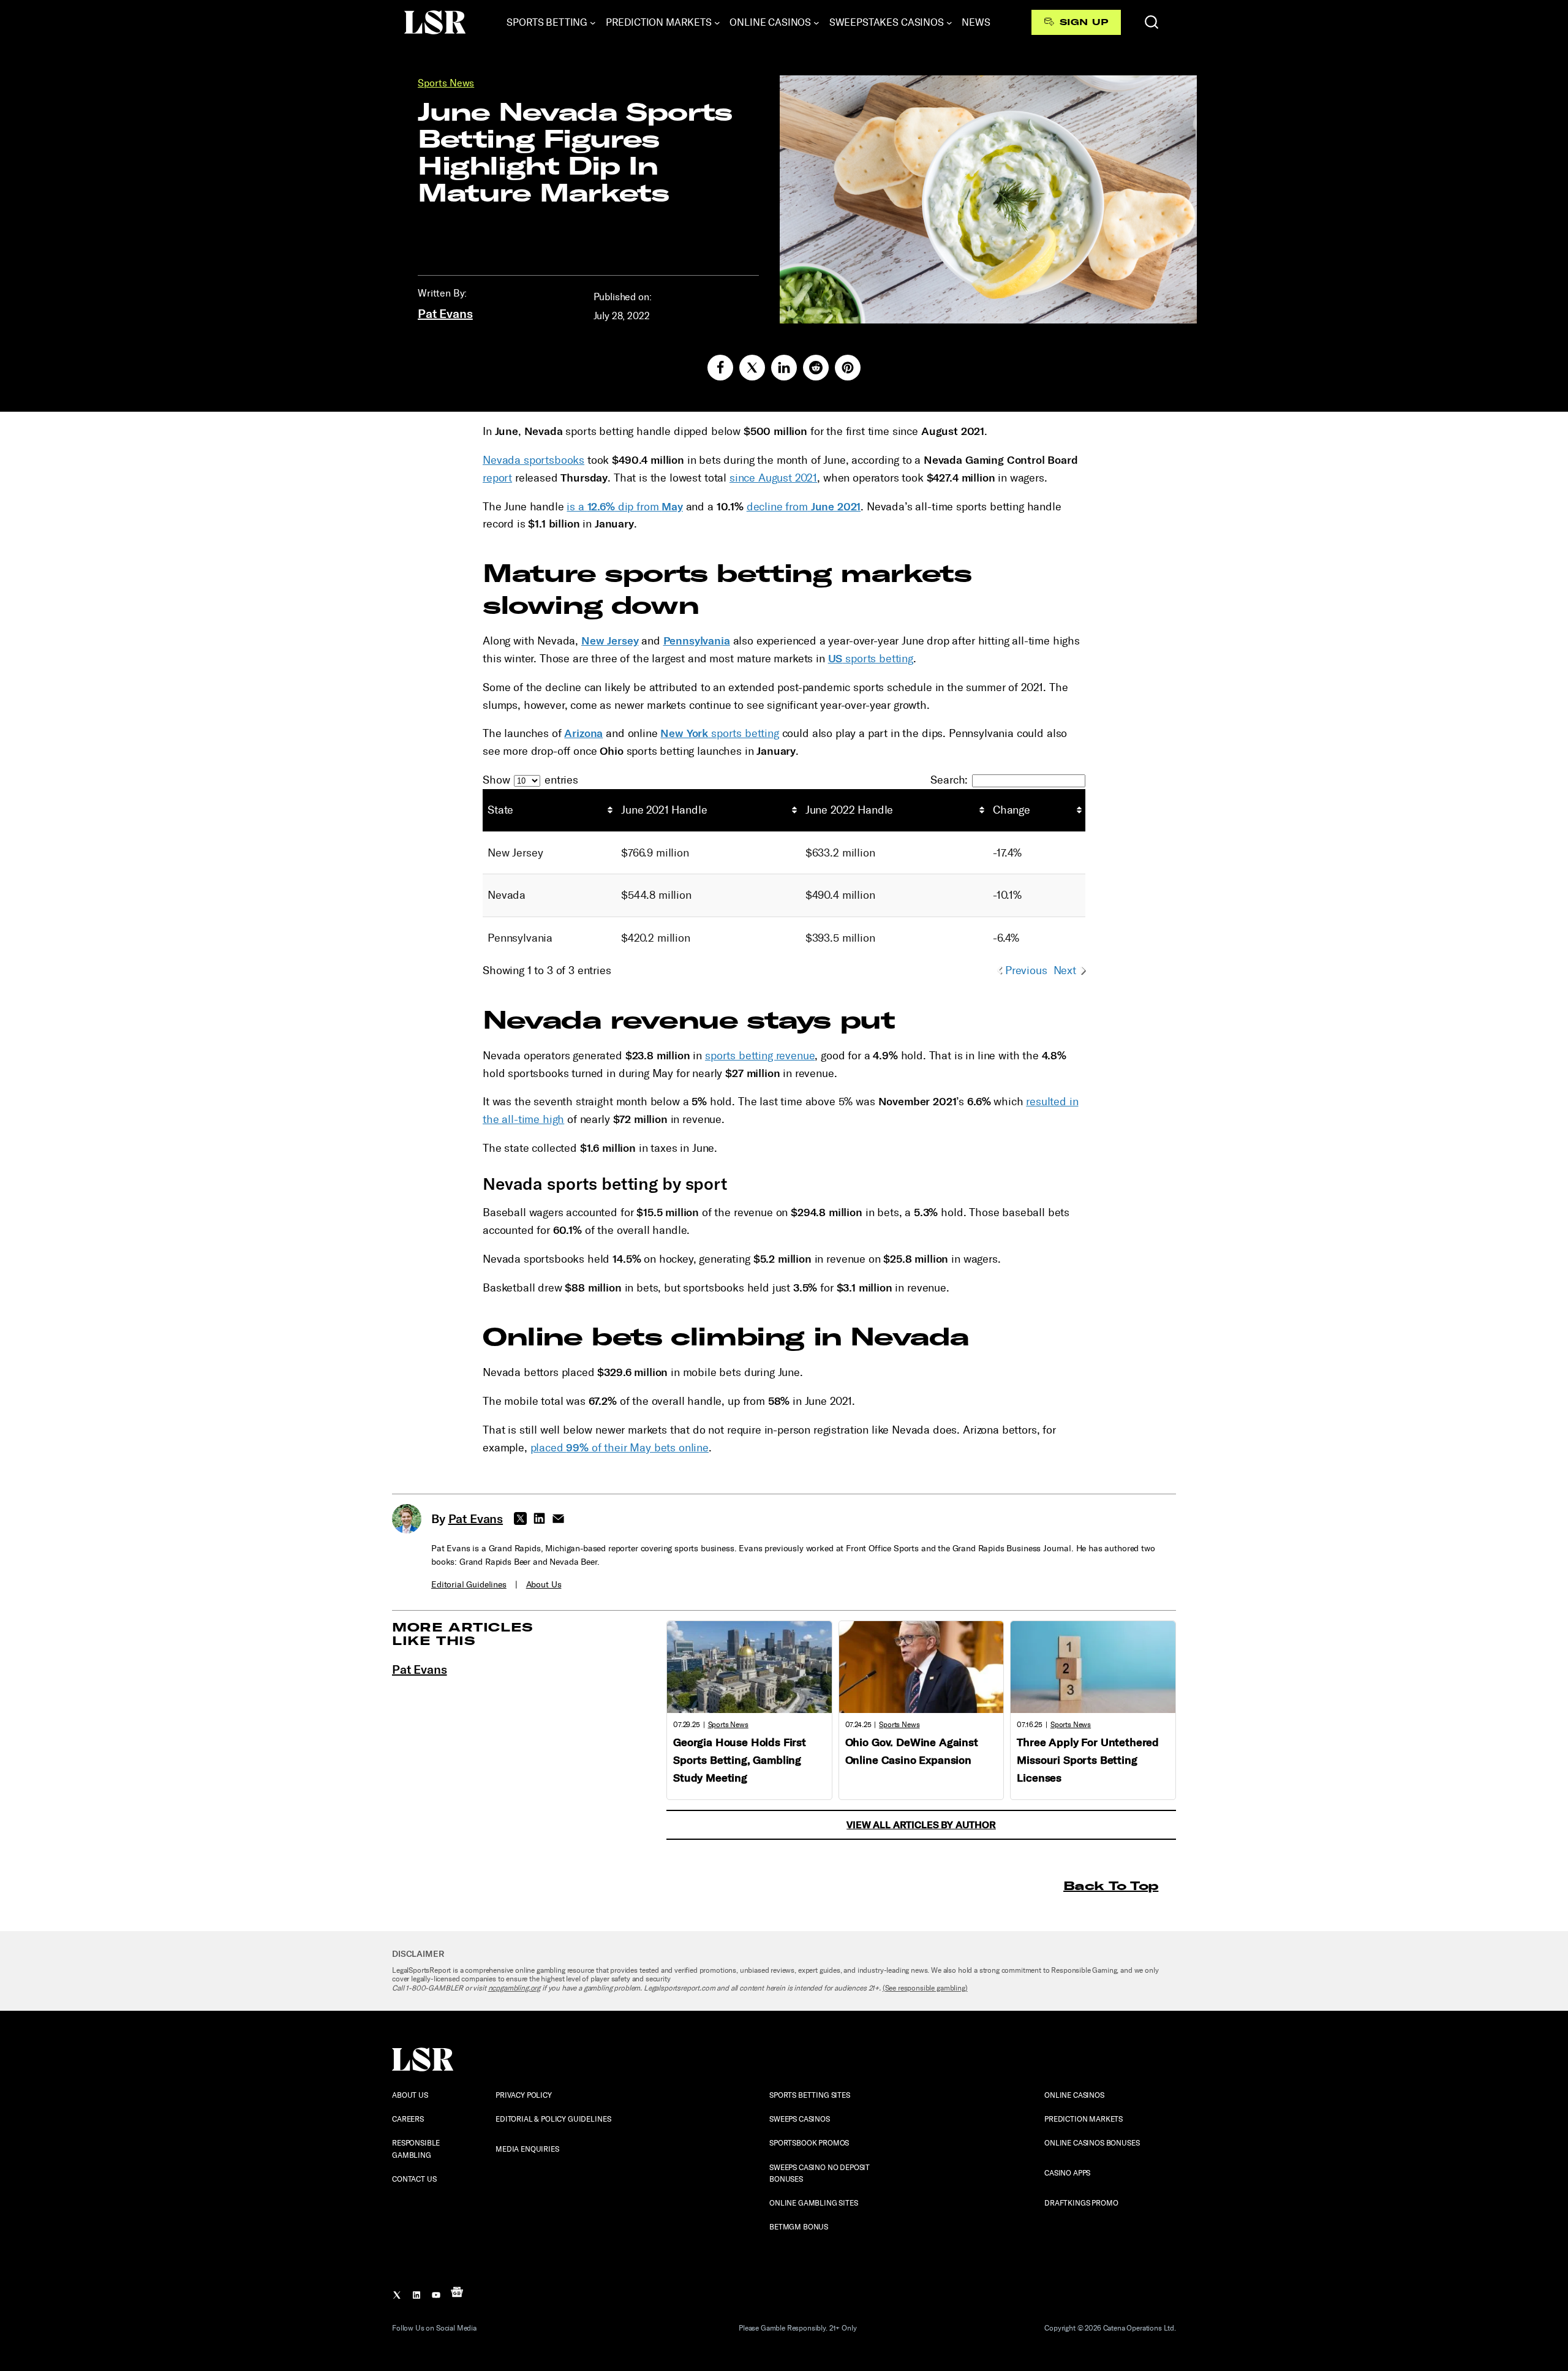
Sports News (446, 83)
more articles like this (463, 1634)
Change (1012, 810)
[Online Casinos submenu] (816, 23)
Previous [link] (1026, 970)
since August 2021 (773, 478)
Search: (949, 780)
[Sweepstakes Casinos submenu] (949, 23)
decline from (804, 507)
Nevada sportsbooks (533, 460)
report (497, 478)
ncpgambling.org (514, 1988)
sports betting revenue (760, 1056)
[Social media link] (720, 368)
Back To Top (1111, 1885)
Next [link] (1065, 970)
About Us (544, 1585)
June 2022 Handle (849, 810)
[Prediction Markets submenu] (717, 23)
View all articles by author (921, 1825)
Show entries (530, 780)
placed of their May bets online (620, 1448)
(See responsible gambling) (925, 1988)
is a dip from (624, 507)
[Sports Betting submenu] (593, 23)
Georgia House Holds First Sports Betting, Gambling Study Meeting (740, 1760)
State (500, 810)
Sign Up (1084, 22)
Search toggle (1151, 22)
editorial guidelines (469, 1585)
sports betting (871, 659)
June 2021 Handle (664, 810)
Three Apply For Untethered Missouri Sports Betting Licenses (1088, 1760)
